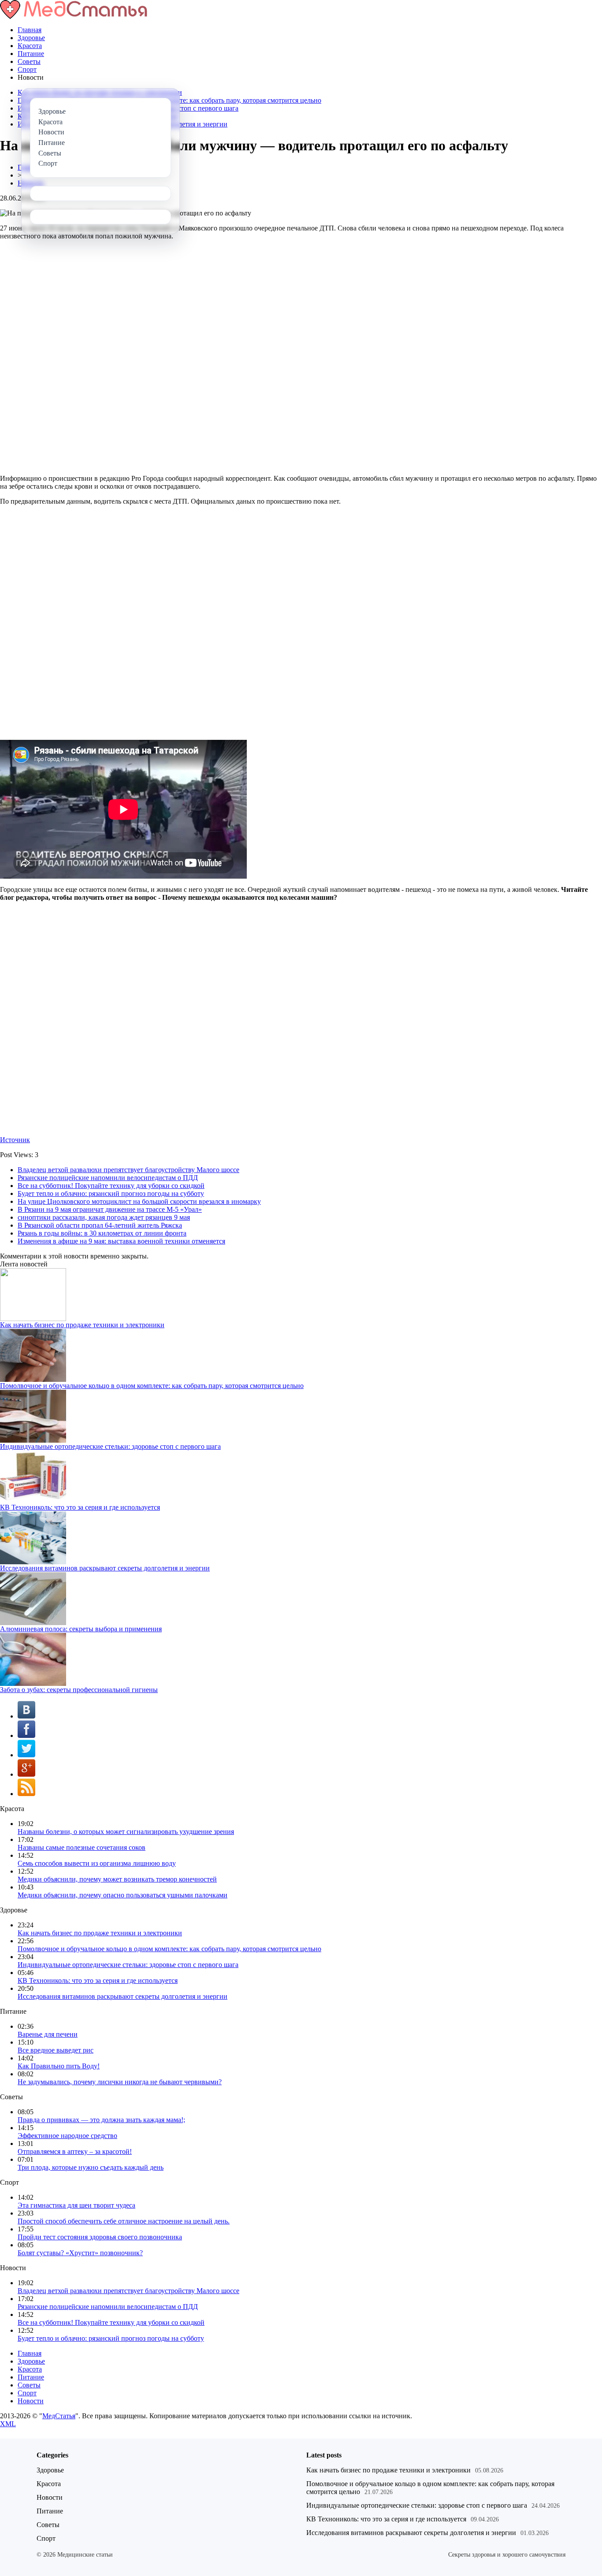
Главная (30, 30)
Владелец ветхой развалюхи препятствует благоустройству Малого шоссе (128, 1170)
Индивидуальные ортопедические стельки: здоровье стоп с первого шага (110, 1446)
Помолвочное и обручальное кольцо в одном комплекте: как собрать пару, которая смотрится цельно (152, 1386)
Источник (15, 1140)
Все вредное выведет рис (56, 2050)
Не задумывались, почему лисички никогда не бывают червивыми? (120, 2082)
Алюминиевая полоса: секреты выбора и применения (81, 1629)
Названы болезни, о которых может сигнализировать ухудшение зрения (126, 1832)
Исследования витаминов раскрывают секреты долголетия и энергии (105, 1568)
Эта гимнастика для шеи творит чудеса (76, 2205)
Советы (29, 61)
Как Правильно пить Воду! (59, 2066)
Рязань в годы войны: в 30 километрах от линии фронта (102, 1233)
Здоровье (31, 38)
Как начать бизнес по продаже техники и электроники (82, 1325)
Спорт (27, 69)
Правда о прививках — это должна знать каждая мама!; (101, 2120)
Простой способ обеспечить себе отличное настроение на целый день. (124, 2221)
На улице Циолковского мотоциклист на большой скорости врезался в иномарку (139, 1201)
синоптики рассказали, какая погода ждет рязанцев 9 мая (104, 1217)
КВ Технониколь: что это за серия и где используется (80, 1507)
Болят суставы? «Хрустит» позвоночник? (80, 2253)
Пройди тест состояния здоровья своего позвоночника (100, 2237)
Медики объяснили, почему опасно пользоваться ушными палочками (123, 1895)
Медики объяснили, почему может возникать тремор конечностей (117, 1879)
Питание (31, 54)
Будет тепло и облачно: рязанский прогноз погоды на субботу (111, 1193)
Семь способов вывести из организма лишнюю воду (97, 1863)
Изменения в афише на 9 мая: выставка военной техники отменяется (121, 1241)
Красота (30, 46)
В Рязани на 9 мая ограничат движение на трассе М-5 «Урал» (110, 1209)
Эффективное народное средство (67, 2136)
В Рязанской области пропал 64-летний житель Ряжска (100, 1225)
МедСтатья (59, 2416)
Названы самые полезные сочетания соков (82, 1847)
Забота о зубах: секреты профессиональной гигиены (79, 1690)
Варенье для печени (48, 2034)
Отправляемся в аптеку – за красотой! (75, 2151)
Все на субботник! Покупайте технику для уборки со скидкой (111, 1186)
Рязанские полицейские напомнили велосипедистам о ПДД (108, 1178)
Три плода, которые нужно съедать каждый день (91, 2167)
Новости (31, 2401)
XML (8, 2424)
